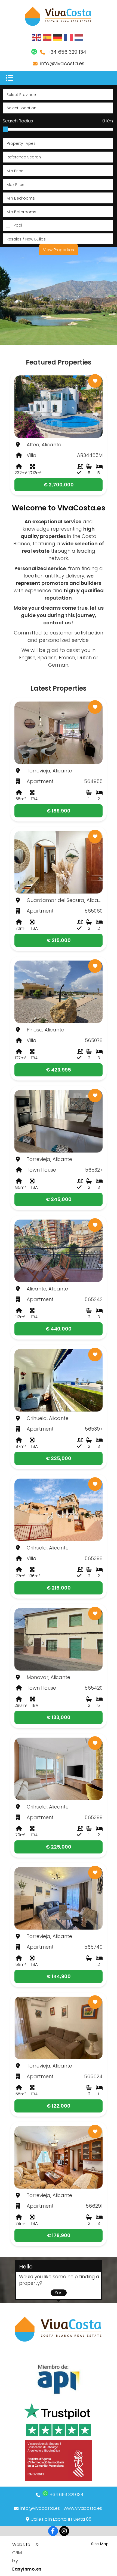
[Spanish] (47, 37)
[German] (58, 37)
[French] (69, 37)
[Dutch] (79, 37)
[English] (37, 37)
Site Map (100, 2544)
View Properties (59, 250)
